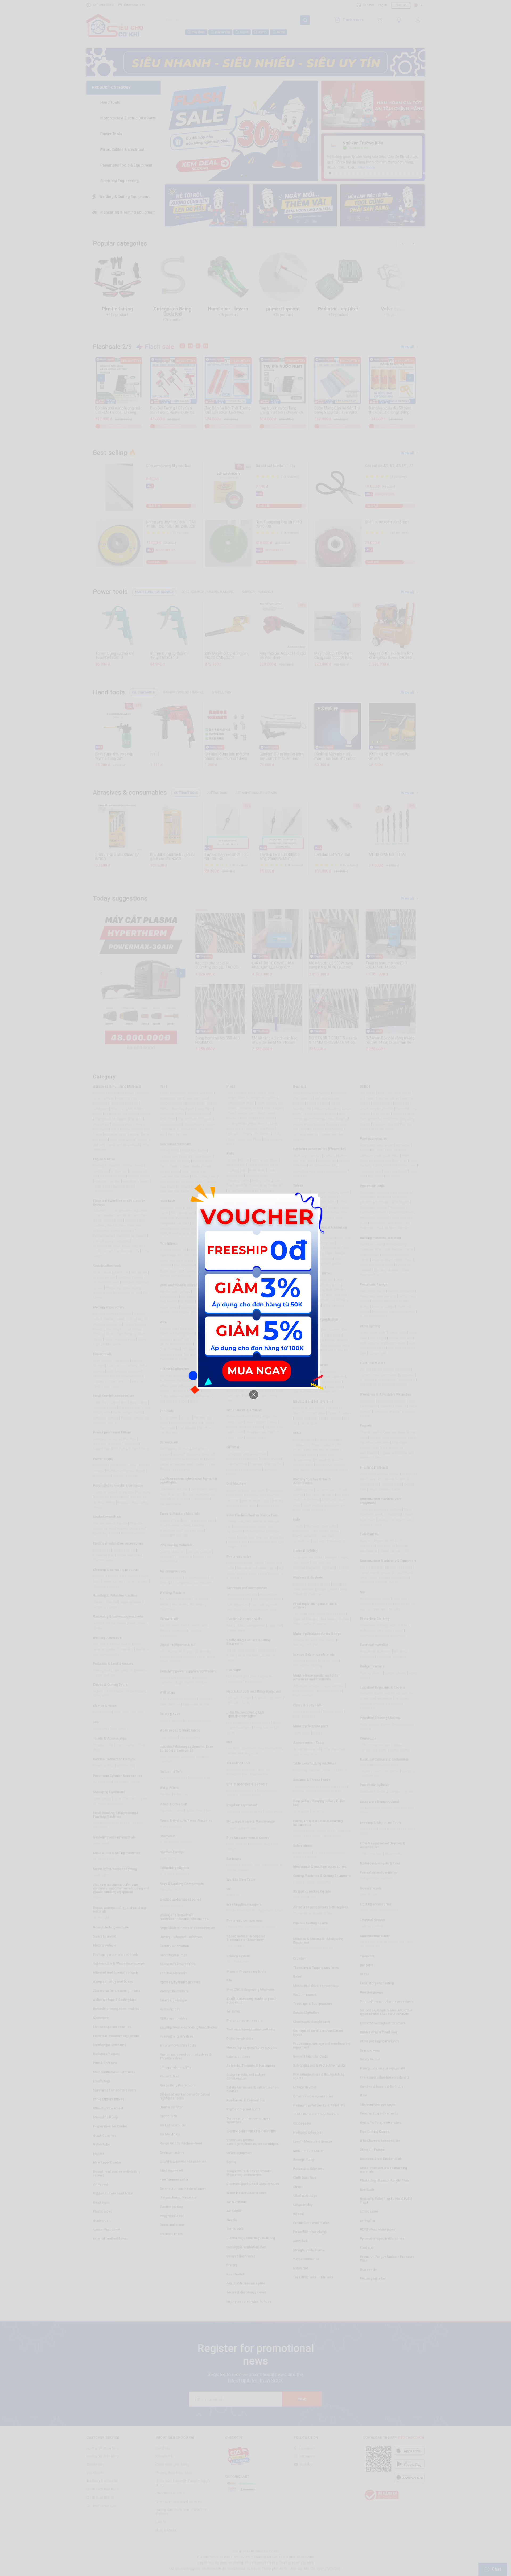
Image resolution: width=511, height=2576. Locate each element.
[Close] (254, 1395)
